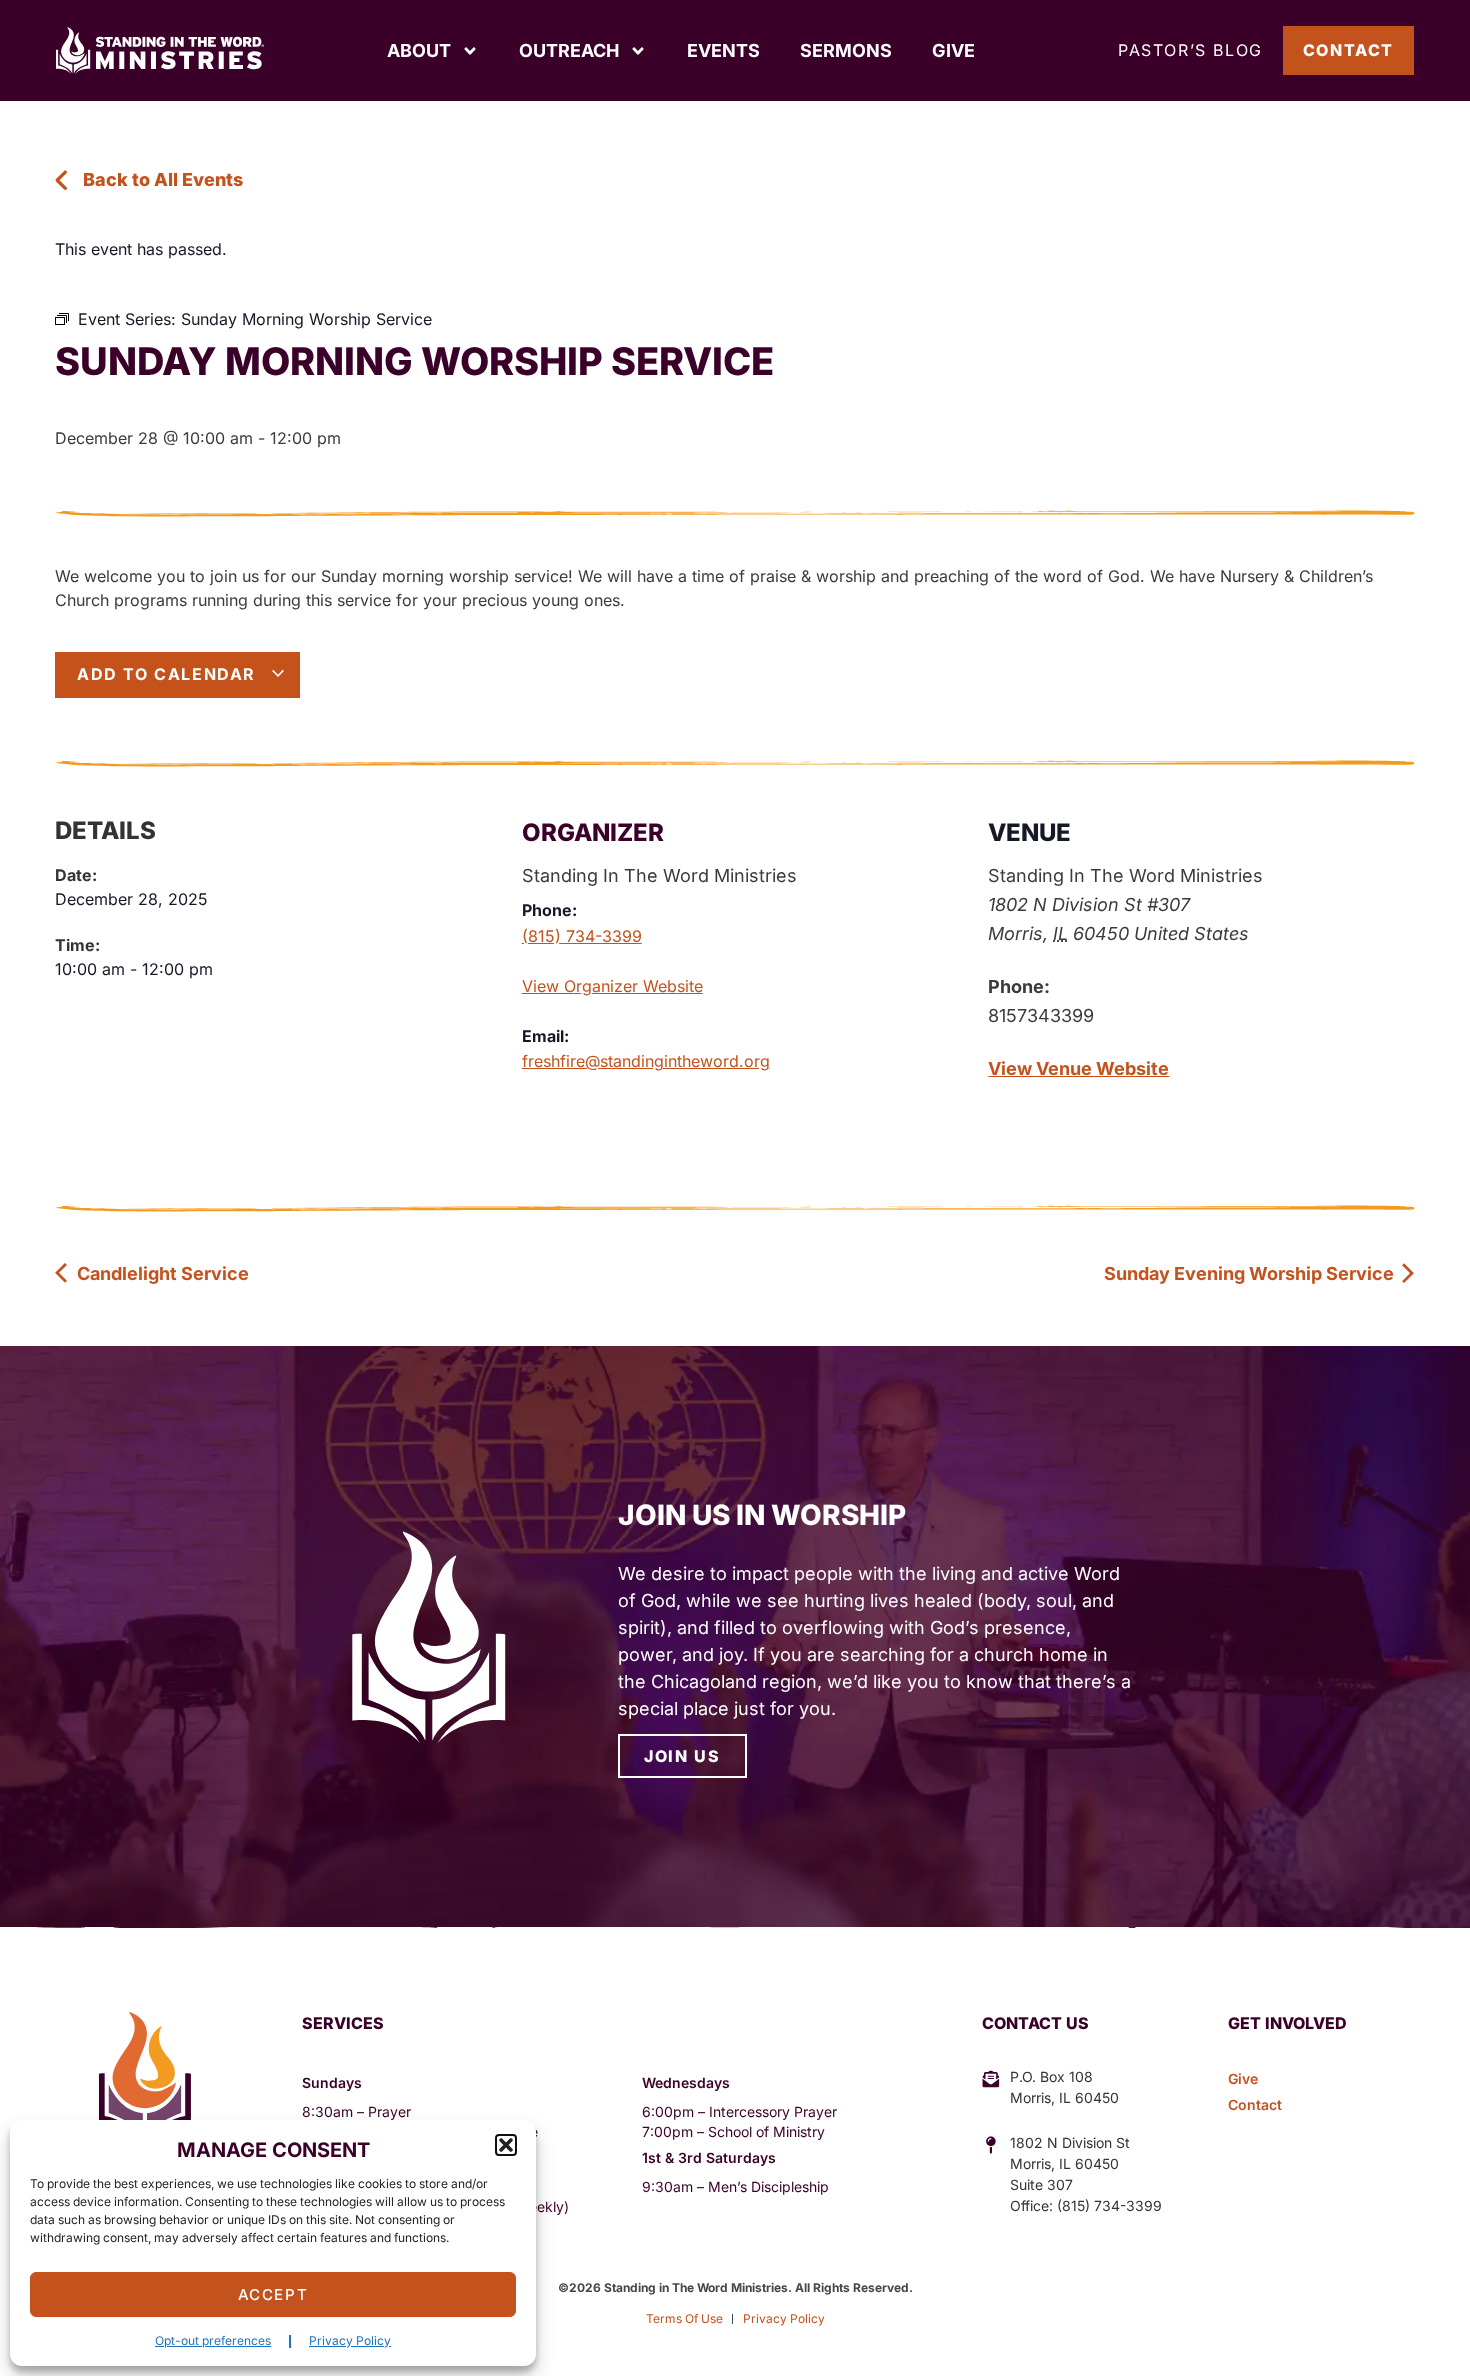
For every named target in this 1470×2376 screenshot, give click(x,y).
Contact (1348, 50)
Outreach (569, 50)
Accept (273, 2294)
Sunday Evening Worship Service (1251, 1273)
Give (953, 50)
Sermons (846, 50)
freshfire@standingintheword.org (646, 1061)
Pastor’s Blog (1190, 50)
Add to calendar (169, 674)
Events (723, 50)
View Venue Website (1078, 1068)
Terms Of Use (684, 2318)
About (419, 50)
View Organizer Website (612, 986)
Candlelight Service (161, 1273)
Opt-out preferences (213, 2340)
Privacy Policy (350, 2340)
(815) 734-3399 (582, 936)
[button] (506, 2145)
